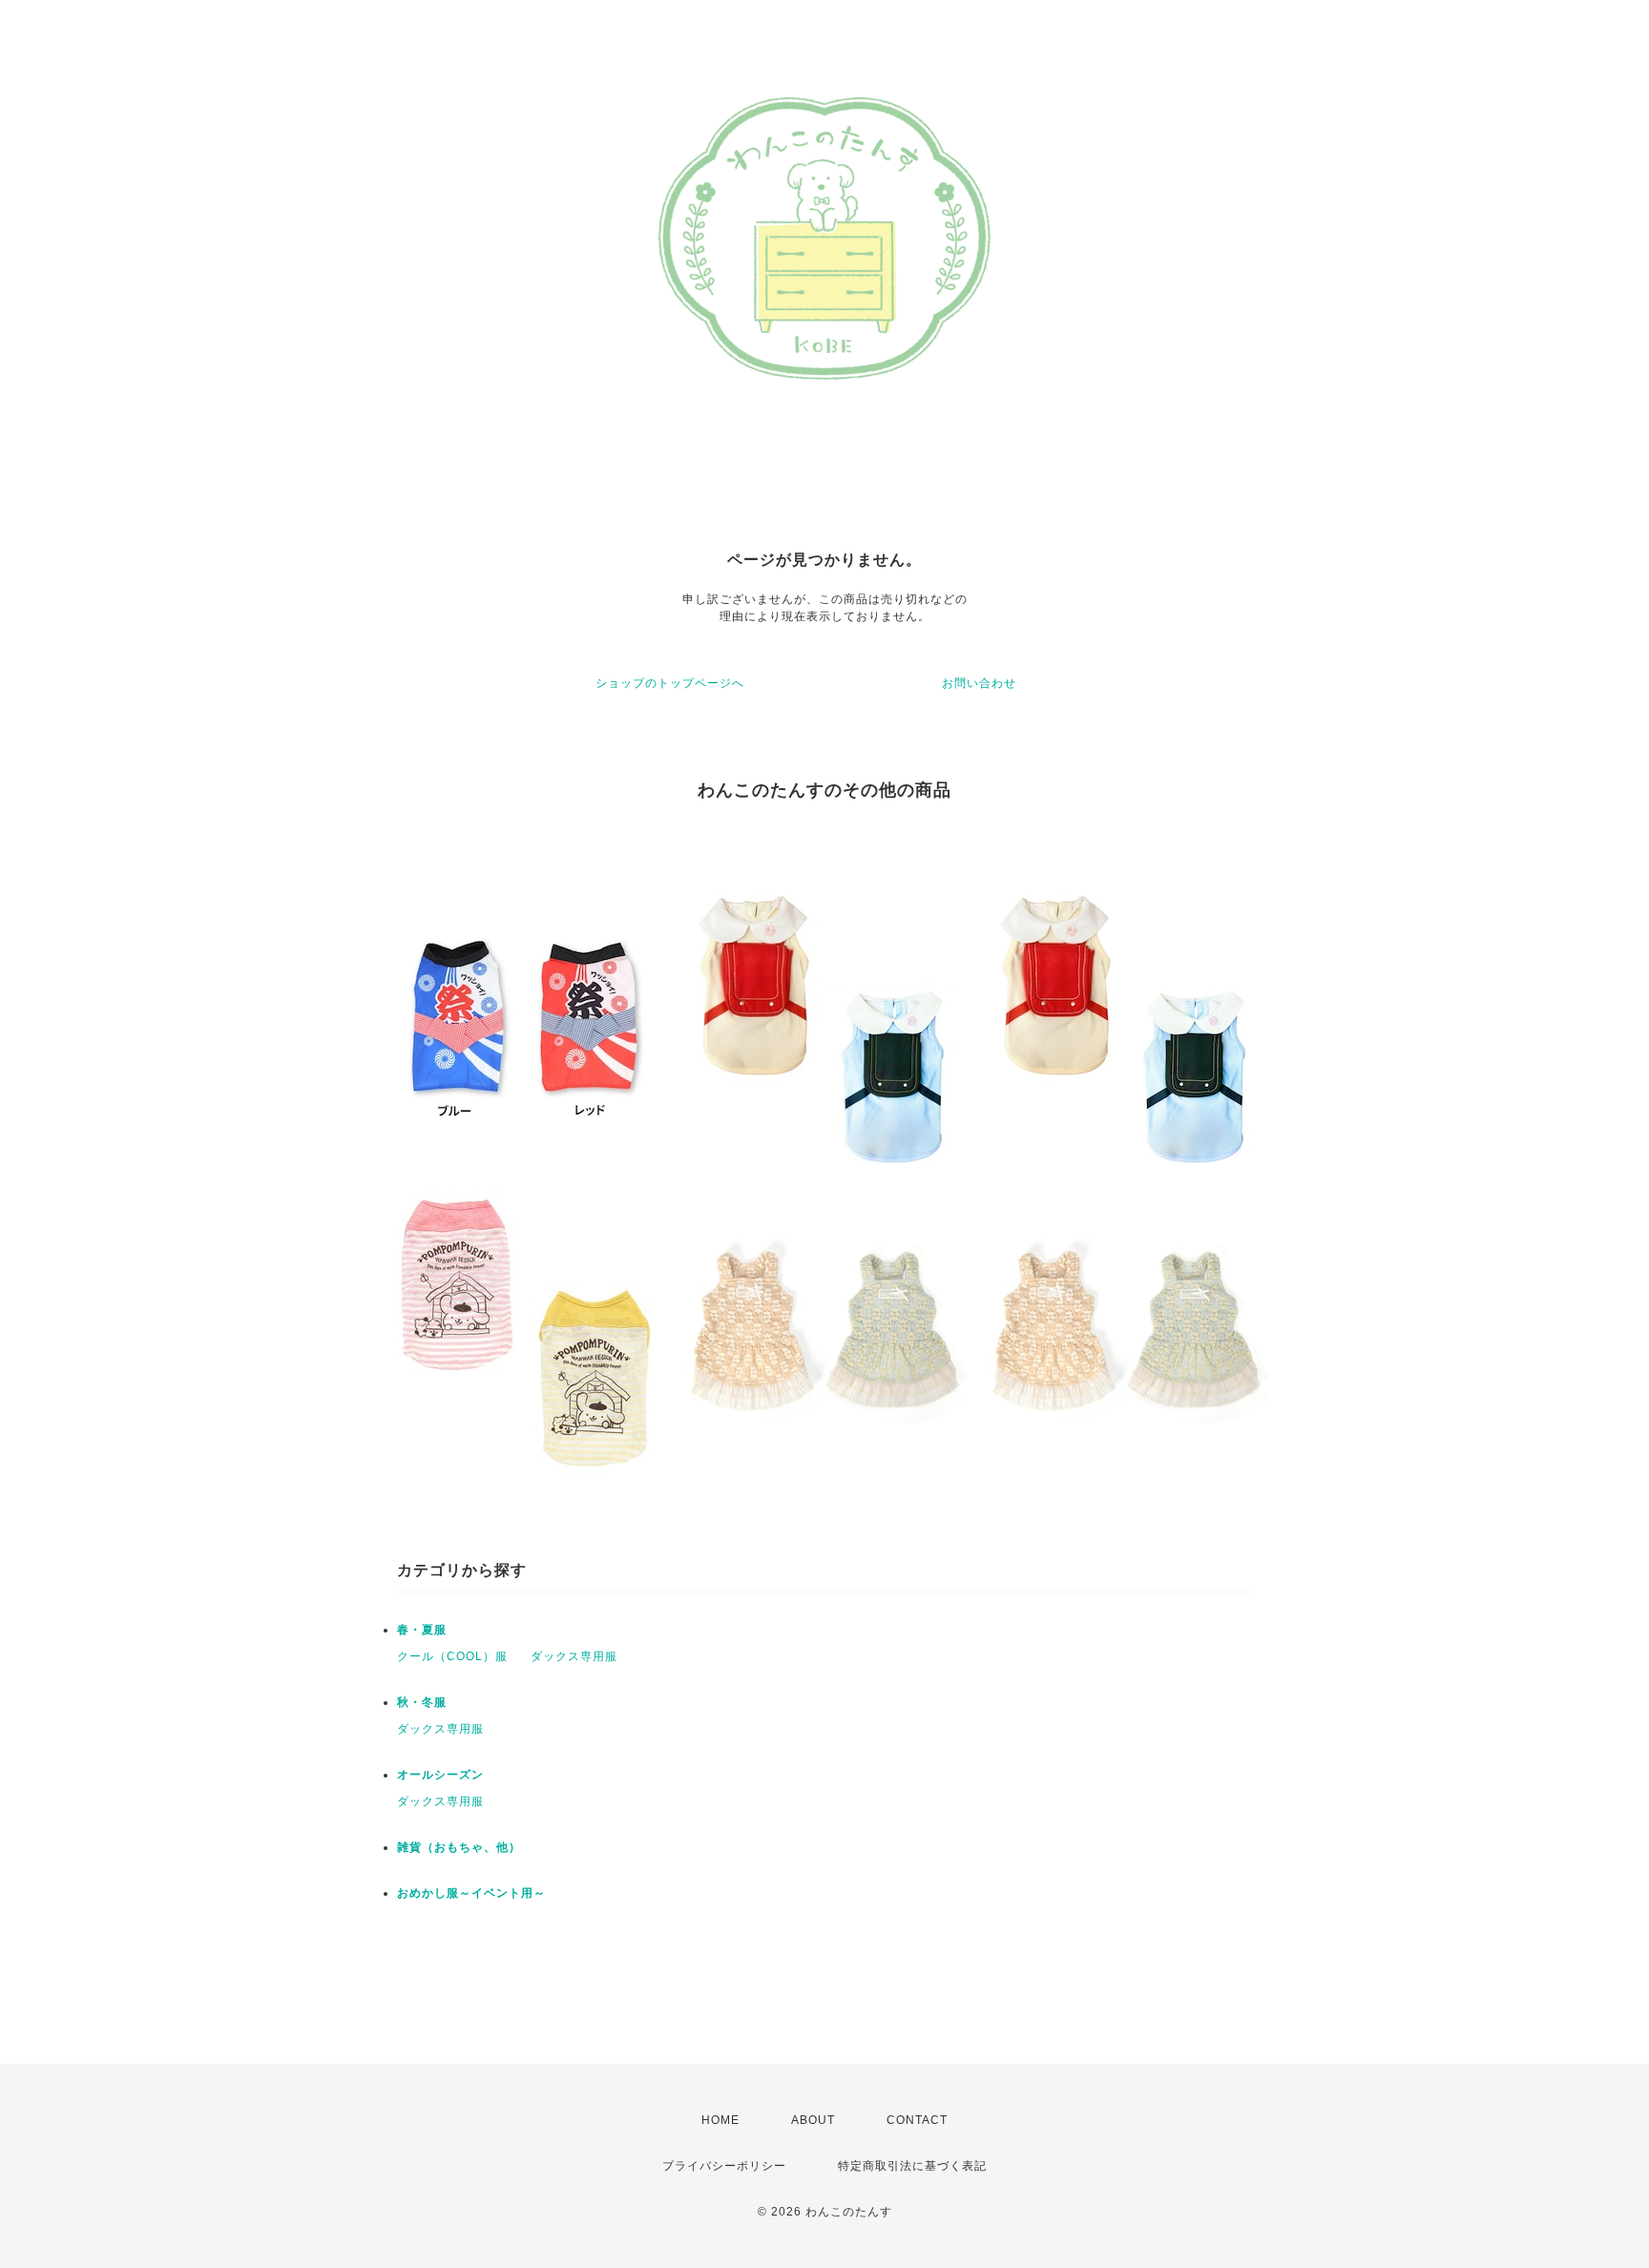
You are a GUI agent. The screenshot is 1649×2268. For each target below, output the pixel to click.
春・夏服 (422, 1630)
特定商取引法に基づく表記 (912, 2166)
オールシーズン (440, 1775)
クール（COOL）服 (452, 1656)
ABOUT (813, 2120)
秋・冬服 (422, 1702)
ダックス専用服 (574, 1656)
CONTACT (917, 2120)
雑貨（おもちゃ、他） (459, 1847)
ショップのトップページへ (670, 683)
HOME (720, 2120)
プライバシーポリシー (724, 2166)
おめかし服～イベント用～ (471, 1893)
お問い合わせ (979, 683)
